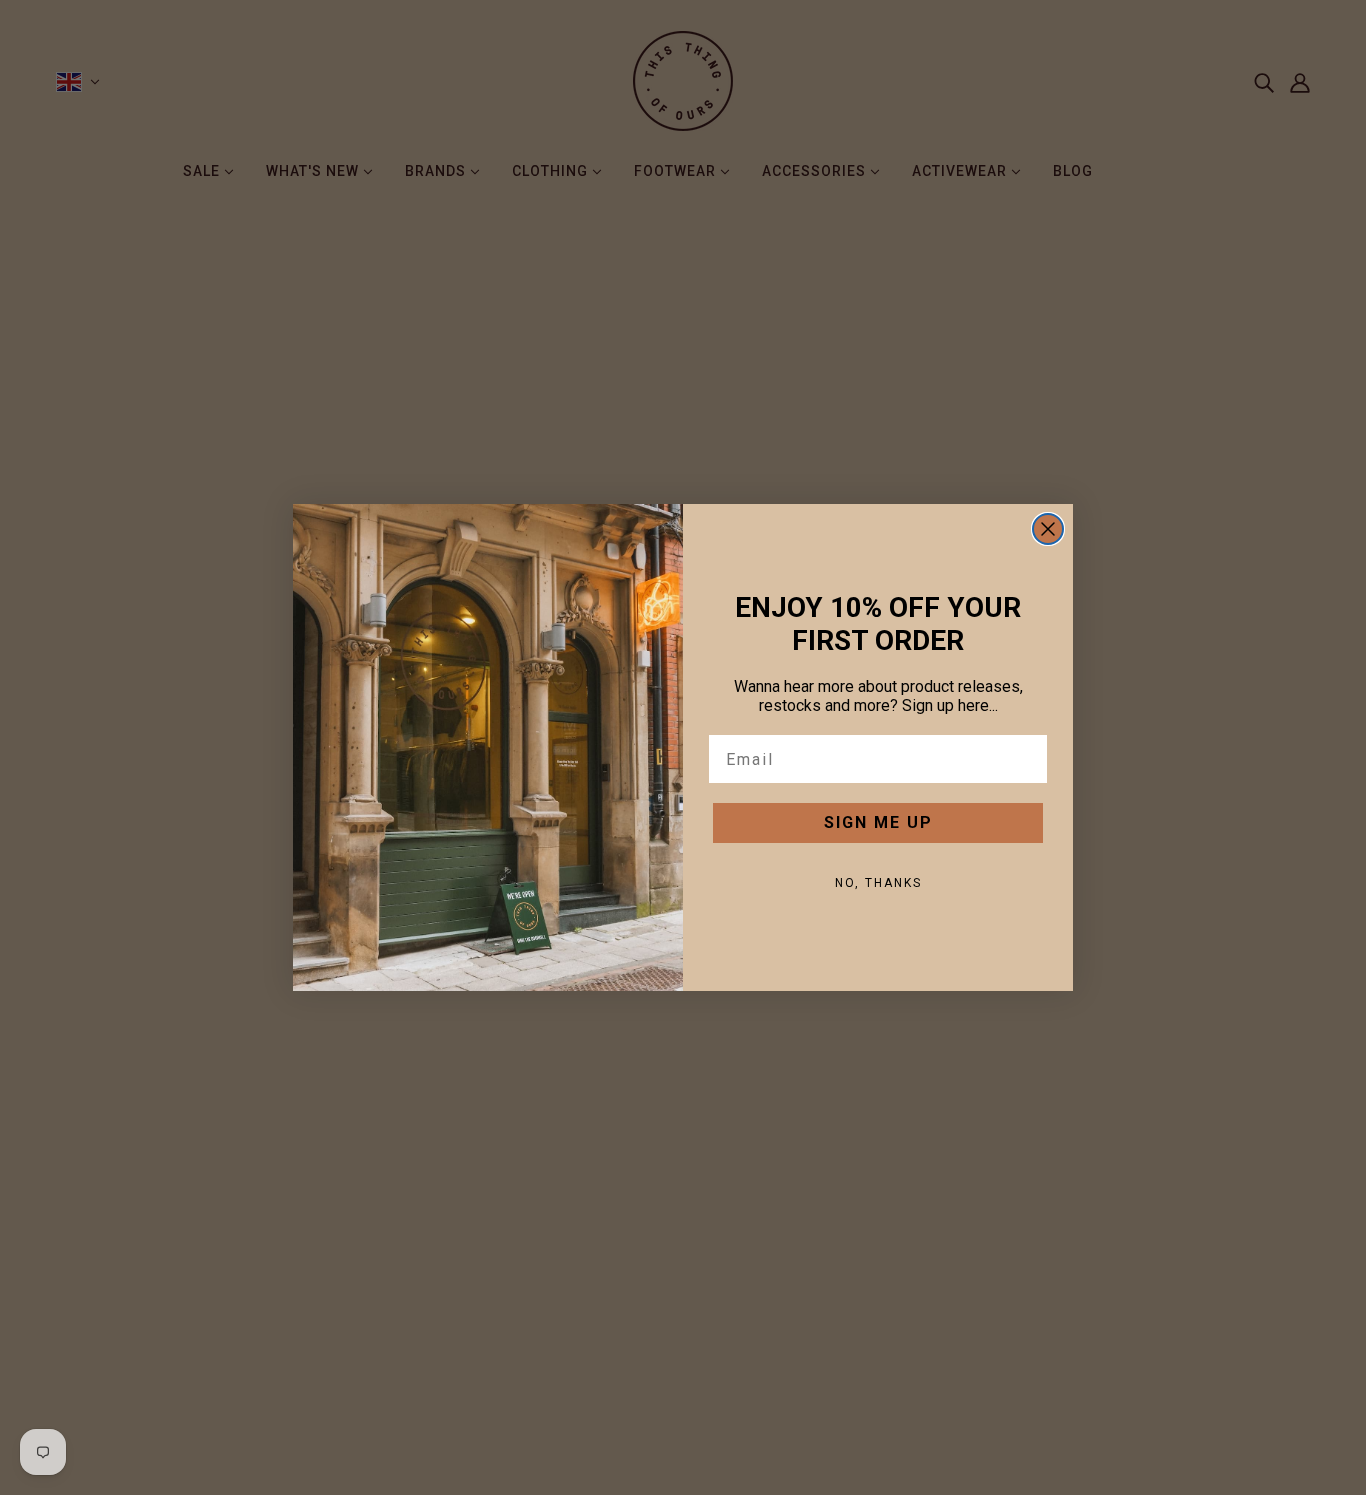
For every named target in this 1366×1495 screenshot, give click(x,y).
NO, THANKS (878, 883)
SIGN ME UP (878, 822)
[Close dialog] (1048, 529)
